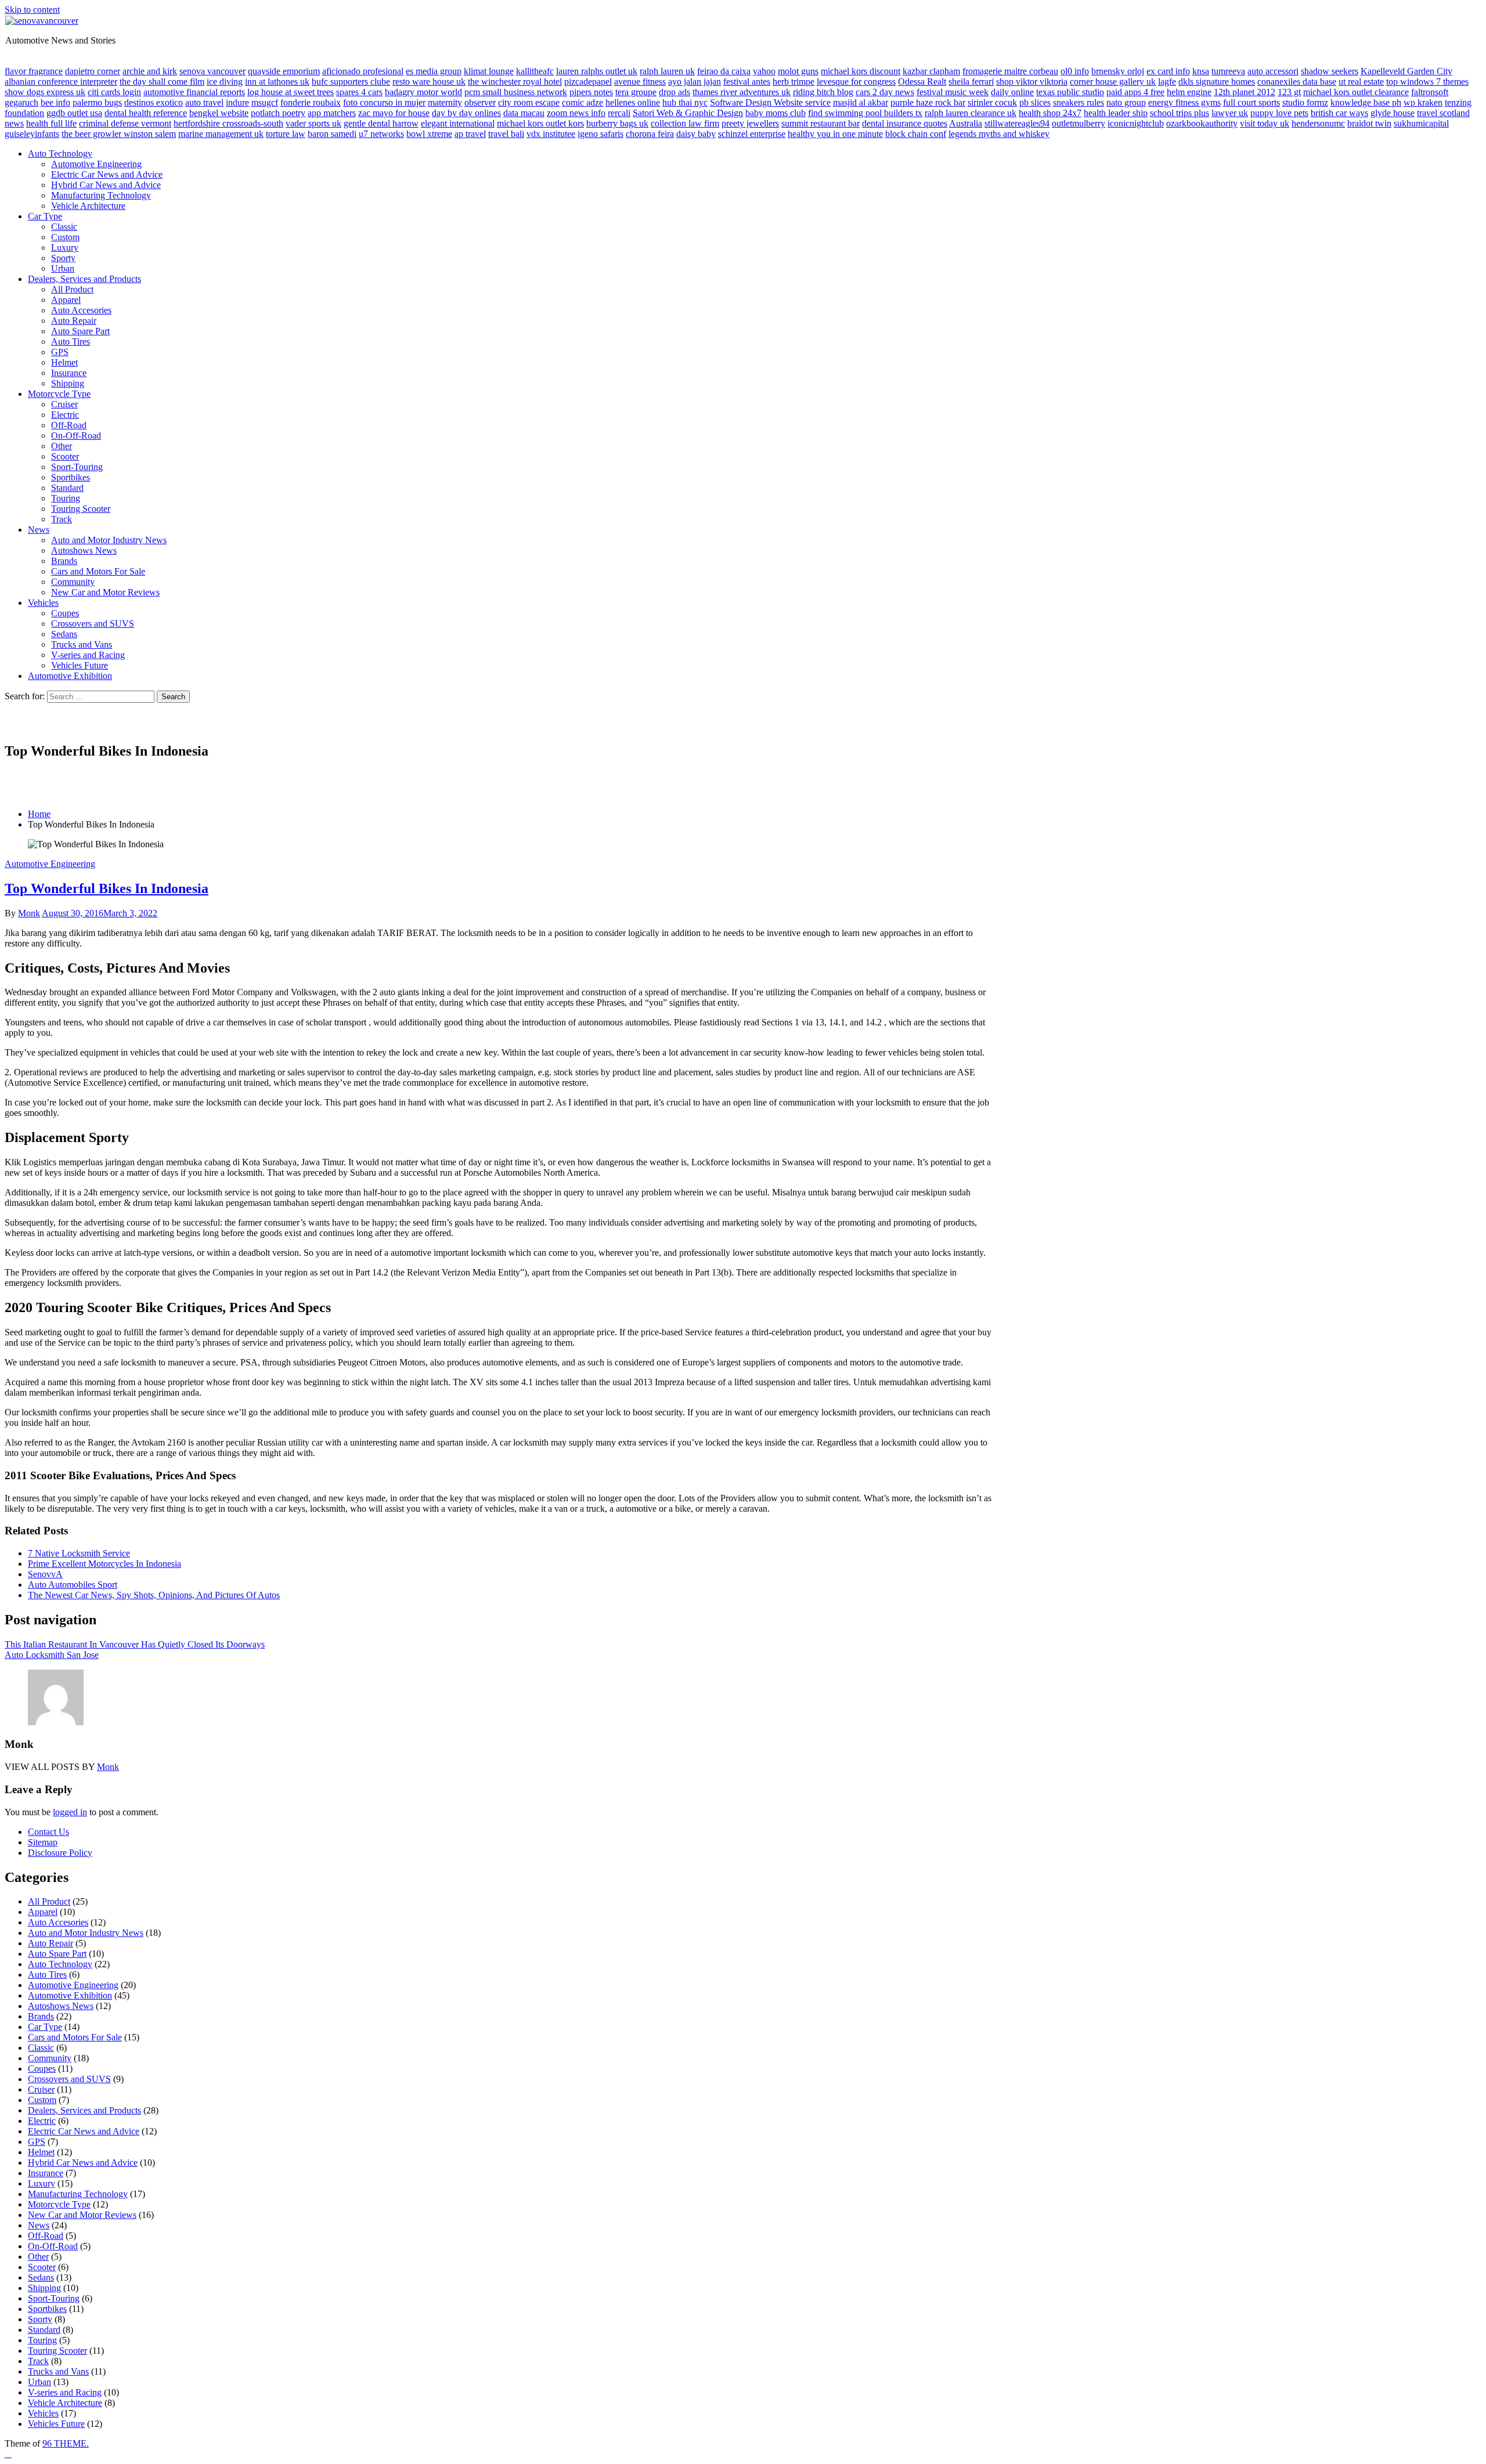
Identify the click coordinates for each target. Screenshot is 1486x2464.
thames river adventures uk (742, 92)
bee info (55, 102)
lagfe (1167, 82)
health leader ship (1116, 113)
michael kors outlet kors (540, 123)
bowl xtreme (429, 134)
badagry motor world (423, 92)
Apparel (66, 300)
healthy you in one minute (835, 134)
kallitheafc (535, 71)
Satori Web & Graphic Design (688, 113)
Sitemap (43, 1842)
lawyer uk (1230, 113)
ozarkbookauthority (1202, 123)
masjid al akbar (861, 102)
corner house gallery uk (1113, 82)
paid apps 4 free (1135, 92)
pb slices (1035, 102)
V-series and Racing (88, 655)
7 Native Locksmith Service (79, 1553)
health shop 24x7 (1050, 113)
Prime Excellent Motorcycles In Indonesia (104, 1564)
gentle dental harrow (381, 123)
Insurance (69, 373)
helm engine (1189, 92)
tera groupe (636, 92)
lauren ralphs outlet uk (597, 71)
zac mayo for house (394, 113)
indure (237, 102)
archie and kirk (150, 71)
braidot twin (1369, 123)
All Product (72, 289)
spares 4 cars (359, 92)
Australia (966, 123)
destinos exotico (154, 102)
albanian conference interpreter (61, 82)
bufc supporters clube (351, 82)
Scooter (65, 456)
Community (73, 582)
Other (62, 446)
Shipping (68, 383)
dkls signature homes (1217, 82)
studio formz (1305, 102)
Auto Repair (74, 321)
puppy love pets (1279, 113)
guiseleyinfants (32, 134)
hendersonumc (1318, 123)
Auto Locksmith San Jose (52, 1655)
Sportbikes (71, 477)
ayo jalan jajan (695, 82)
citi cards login (114, 92)
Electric (65, 415)
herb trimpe (794, 82)
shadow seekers (1330, 71)
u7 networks (381, 134)
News (39, 530)
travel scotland (1443, 113)
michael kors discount (861, 71)
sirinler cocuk (992, 102)
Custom (65, 237)
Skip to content (32, 10)
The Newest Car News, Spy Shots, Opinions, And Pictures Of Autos (154, 1595)
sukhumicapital (1421, 123)
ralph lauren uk (667, 71)
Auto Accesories (81, 310)
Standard (67, 488)
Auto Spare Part (80, 331)
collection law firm (685, 123)
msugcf (265, 102)
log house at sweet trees (291, 92)
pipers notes (591, 92)
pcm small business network (516, 92)
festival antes (747, 82)
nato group (1126, 102)
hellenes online (633, 102)
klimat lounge (489, 71)
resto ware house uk (429, 82)
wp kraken (1423, 102)
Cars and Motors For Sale (98, 571)
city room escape (529, 102)
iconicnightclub (1136, 123)
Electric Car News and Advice (107, 174)
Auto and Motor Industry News (109, 540)
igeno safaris (600, 134)
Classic (64, 227)
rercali (619, 113)
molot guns (798, 71)
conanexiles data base (1297, 82)
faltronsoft (1430, 92)
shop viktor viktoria (1032, 82)
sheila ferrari (971, 82)
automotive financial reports (194, 92)
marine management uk (221, 134)
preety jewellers (750, 123)
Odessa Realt (922, 82)
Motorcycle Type (59, 394)
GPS (60, 352)
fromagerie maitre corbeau (1010, 71)
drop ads (675, 92)
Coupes (65, 613)
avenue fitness (640, 82)
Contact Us (48, 1832)
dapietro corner (93, 71)
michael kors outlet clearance (1356, 92)
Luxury (65, 248)
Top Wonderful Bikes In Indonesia (107, 888)
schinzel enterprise (752, 134)
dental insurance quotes (905, 123)
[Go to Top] (8, 2454)
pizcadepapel (588, 82)
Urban (63, 268)
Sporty (63, 258)
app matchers (332, 113)
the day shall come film (162, 82)
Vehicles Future (80, 665)
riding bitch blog (823, 92)
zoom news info (576, 113)
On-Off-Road (76, 436)
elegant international (458, 123)
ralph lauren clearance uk (971, 113)
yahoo (764, 71)
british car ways (1339, 113)
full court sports (1251, 102)
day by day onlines (466, 113)
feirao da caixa (724, 71)
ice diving (225, 82)
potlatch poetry (278, 113)
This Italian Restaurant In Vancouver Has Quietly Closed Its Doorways (135, 1644)
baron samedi (332, 134)
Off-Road (69, 425)
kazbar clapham (931, 71)
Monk (29, 913)
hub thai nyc (685, 102)
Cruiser (64, 404)
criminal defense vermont (125, 123)
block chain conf (916, 134)
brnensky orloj (1118, 71)
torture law (286, 134)
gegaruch (21, 102)
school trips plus (1180, 113)
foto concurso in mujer (384, 102)
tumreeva (1228, 71)
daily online (1012, 92)
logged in (70, 1812)
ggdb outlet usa (74, 113)
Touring (66, 498)
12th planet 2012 (1245, 92)
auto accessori (1273, 71)
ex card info (1168, 71)
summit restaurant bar (820, 123)
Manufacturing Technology (101, 195)
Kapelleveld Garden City (1406, 71)
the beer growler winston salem (119, 134)
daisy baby (696, 134)
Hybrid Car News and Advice (106, 185)
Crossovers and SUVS (93, 624)
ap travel (470, 134)
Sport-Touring (77, 467)
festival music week (953, 92)
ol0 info (1075, 71)
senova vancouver (212, 71)
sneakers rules (1079, 102)
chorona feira (650, 134)
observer (480, 102)
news (14, 123)
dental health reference (146, 113)
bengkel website (219, 113)
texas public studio (1070, 92)
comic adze (583, 102)
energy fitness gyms (1184, 102)
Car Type (45, 216)
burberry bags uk (617, 123)
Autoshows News (84, 550)
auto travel (204, 102)
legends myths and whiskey (999, 134)
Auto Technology (60, 153)
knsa (1201, 71)
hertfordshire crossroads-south (228, 123)
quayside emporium (284, 71)
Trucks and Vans (82, 644)
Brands (64, 561)
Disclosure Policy (60, 1853)
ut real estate (1361, 82)
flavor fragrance (34, 71)
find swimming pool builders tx (865, 113)
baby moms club (776, 113)
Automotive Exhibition (70, 676)
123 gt (1289, 92)
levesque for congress (856, 82)
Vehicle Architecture (88, 206)
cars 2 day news (885, 92)
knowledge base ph (1366, 102)
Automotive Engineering (96, 164)
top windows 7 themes (1427, 82)
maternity (445, 102)
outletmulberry (1079, 123)
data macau (524, 113)
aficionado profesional (363, 71)
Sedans (64, 634)
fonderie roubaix (311, 102)
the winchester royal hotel (515, 82)
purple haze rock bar (928, 102)
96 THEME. (66, 2443)
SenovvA (45, 1574)
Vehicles (43, 603)
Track (62, 519)
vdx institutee (551, 134)
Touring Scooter (81, 509)
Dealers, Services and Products (84, 279)
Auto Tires (71, 342)
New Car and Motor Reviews (105, 592)
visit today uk (1265, 123)
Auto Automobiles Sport (73, 1585)
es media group (434, 71)
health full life (51, 123)
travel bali (506, 134)
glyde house (1393, 113)
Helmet (64, 362)
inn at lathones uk (277, 82)
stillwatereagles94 (1017, 123)
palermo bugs (97, 102)
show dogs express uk (45, 92)
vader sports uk (313, 123)
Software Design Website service (770, 102)
